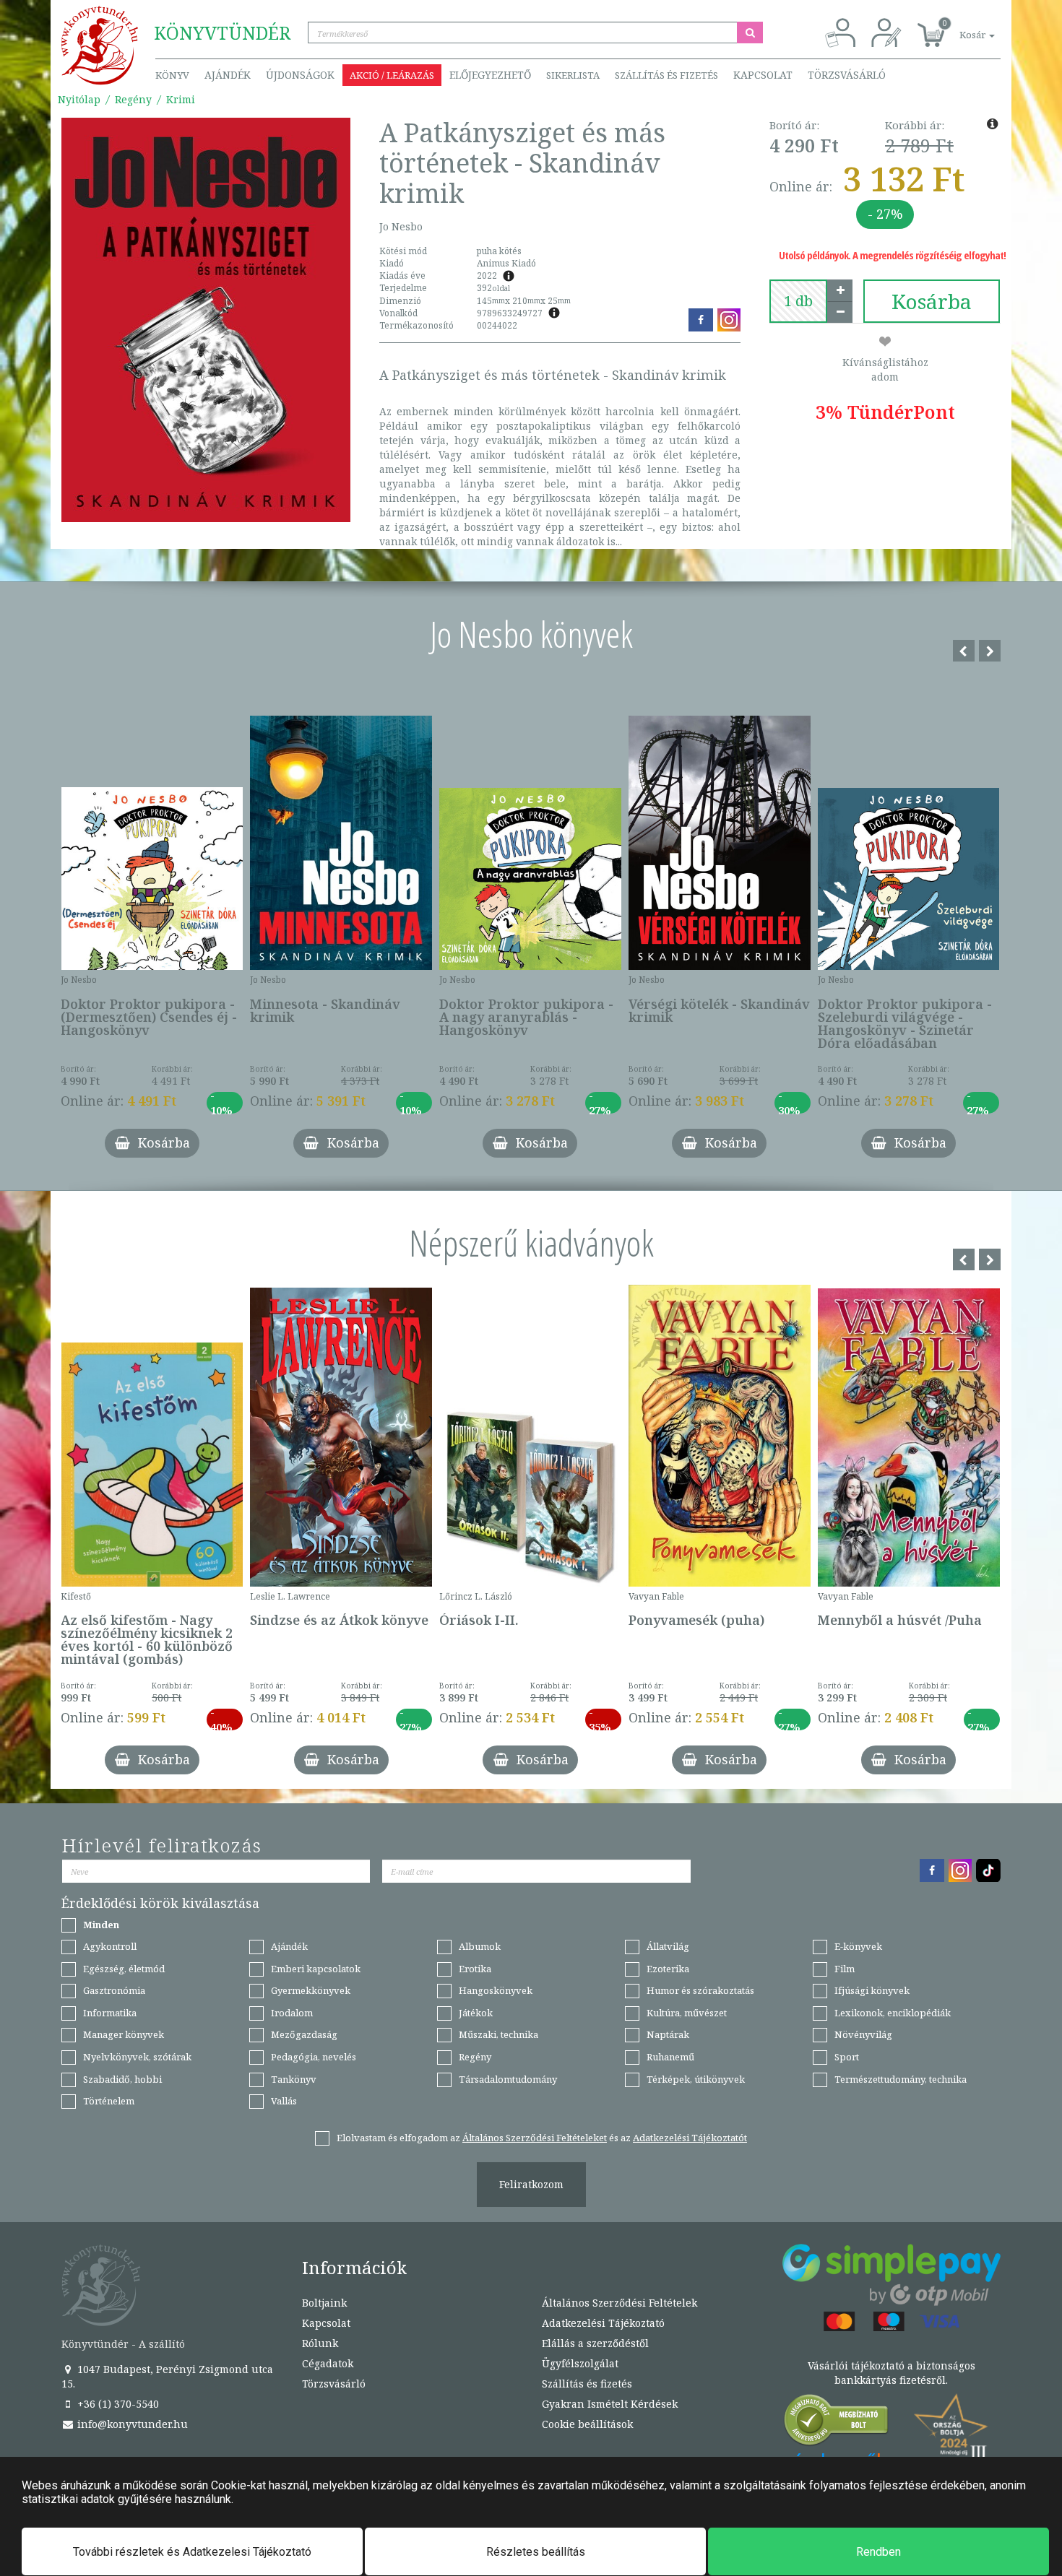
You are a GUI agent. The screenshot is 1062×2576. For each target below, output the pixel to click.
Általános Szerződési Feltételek (619, 2303)
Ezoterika (668, 1969)
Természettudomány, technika (901, 2079)
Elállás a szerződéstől (595, 2343)
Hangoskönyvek (496, 1990)
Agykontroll (110, 1946)
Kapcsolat (763, 75)
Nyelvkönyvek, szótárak (137, 2057)
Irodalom (292, 2013)
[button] (961, 27)
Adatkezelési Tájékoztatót (690, 2138)
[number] (798, 301)
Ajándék (228, 75)
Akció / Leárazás (392, 75)
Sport (847, 2057)
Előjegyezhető (490, 75)
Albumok (480, 1946)
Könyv (172, 75)
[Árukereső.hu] (837, 2423)
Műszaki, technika (498, 2034)
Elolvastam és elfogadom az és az (542, 2138)
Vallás (284, 2101)
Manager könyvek (124, 2034)
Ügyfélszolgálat (580, 2363)
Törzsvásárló (847, 75)
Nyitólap (79, 99)
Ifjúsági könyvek (872, 1990)
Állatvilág (668, 1946)
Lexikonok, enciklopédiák (893, 2013)
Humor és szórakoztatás (700, 1990)
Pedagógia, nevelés (314, 2057)
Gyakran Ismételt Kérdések (610, 2404)
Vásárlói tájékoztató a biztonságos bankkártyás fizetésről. (892, 2373)
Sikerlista (573, 75)
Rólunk (320, 2343)
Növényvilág (863, 2034)
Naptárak (668, 2034)
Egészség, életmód (124, 1969)
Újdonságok (300, 75)
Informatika (110, 2013)
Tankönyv (294, 2079)
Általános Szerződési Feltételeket (535, 2138)
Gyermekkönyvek (311, 1990)
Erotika (475, 1969)
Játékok (476, 2013)
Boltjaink (324, 2303)
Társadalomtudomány (508, 2079)
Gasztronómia (114, 1990)
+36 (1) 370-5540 (117, 2404)
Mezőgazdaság (304, 2034)
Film (845, 1969)
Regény (133, 99)
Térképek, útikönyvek (696, 2079)
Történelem (109, 2101)
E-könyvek (858, 1946)
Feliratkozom (531, 2184)
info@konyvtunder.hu (131, 2424)
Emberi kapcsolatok (316, 1969)
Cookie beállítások (587, 2424)
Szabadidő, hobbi (122, 2079)
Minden (101, 1925)
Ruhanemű (670, 2057)
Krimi (181, 99)
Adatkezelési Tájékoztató (603, 2323)
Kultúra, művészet (687, 2013)
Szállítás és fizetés (666, 75)
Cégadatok (328, 2363)
